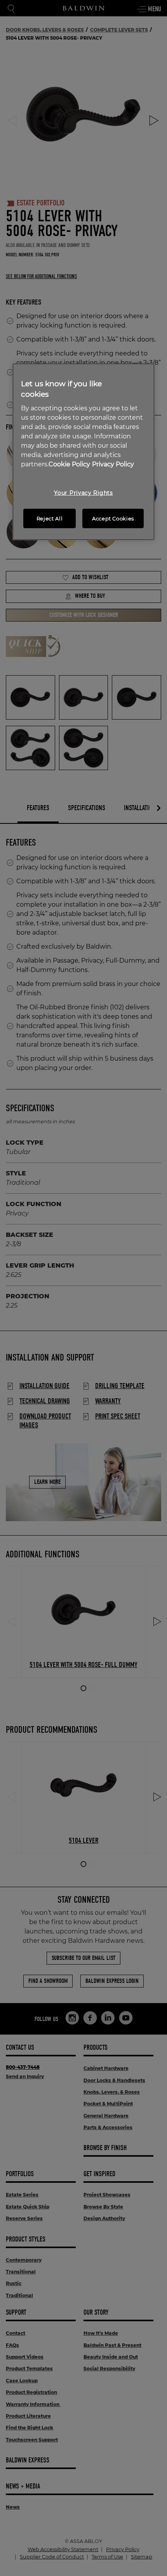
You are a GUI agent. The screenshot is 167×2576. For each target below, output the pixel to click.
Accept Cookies (113, 518)
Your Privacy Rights (83, 493)
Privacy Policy (113, 464)
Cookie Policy (69, 464)
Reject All (50, 518)
